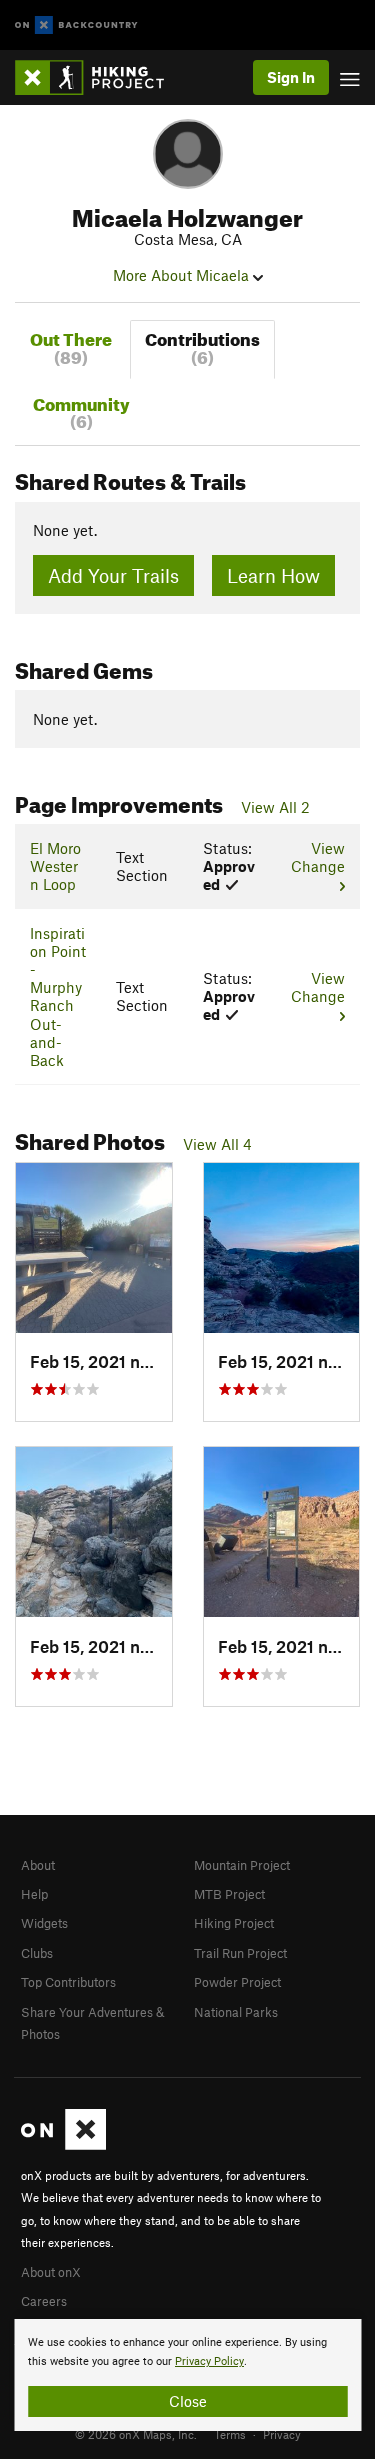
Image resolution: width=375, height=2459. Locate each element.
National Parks (236, 2012)
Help (34, 1894)
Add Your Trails (113, 575)
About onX (51, 2272)
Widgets (44, 1923)
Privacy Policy (209, 2361)
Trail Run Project (240, 1953)
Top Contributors (68, 1982)
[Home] (99, 77)
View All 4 (217, 1144)
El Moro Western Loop (55, 866)
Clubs (37, 1953)
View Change (318, 857)
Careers (44, 2301)
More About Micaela (183, 275)
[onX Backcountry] (76, 25)
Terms (230, 2434)
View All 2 (275, 807)
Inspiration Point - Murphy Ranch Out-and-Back (58, 996)
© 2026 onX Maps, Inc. (136, 2434)
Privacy (282, 2434)
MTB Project (229, 1894)
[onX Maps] (63, 2145)
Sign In (291, 77)
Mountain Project (242, 1865)
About (38, 1865)
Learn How (273, 575)
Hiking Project (234, 1923)
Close (188, 2401)
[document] (187, 2375)
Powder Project (237, 1982)
